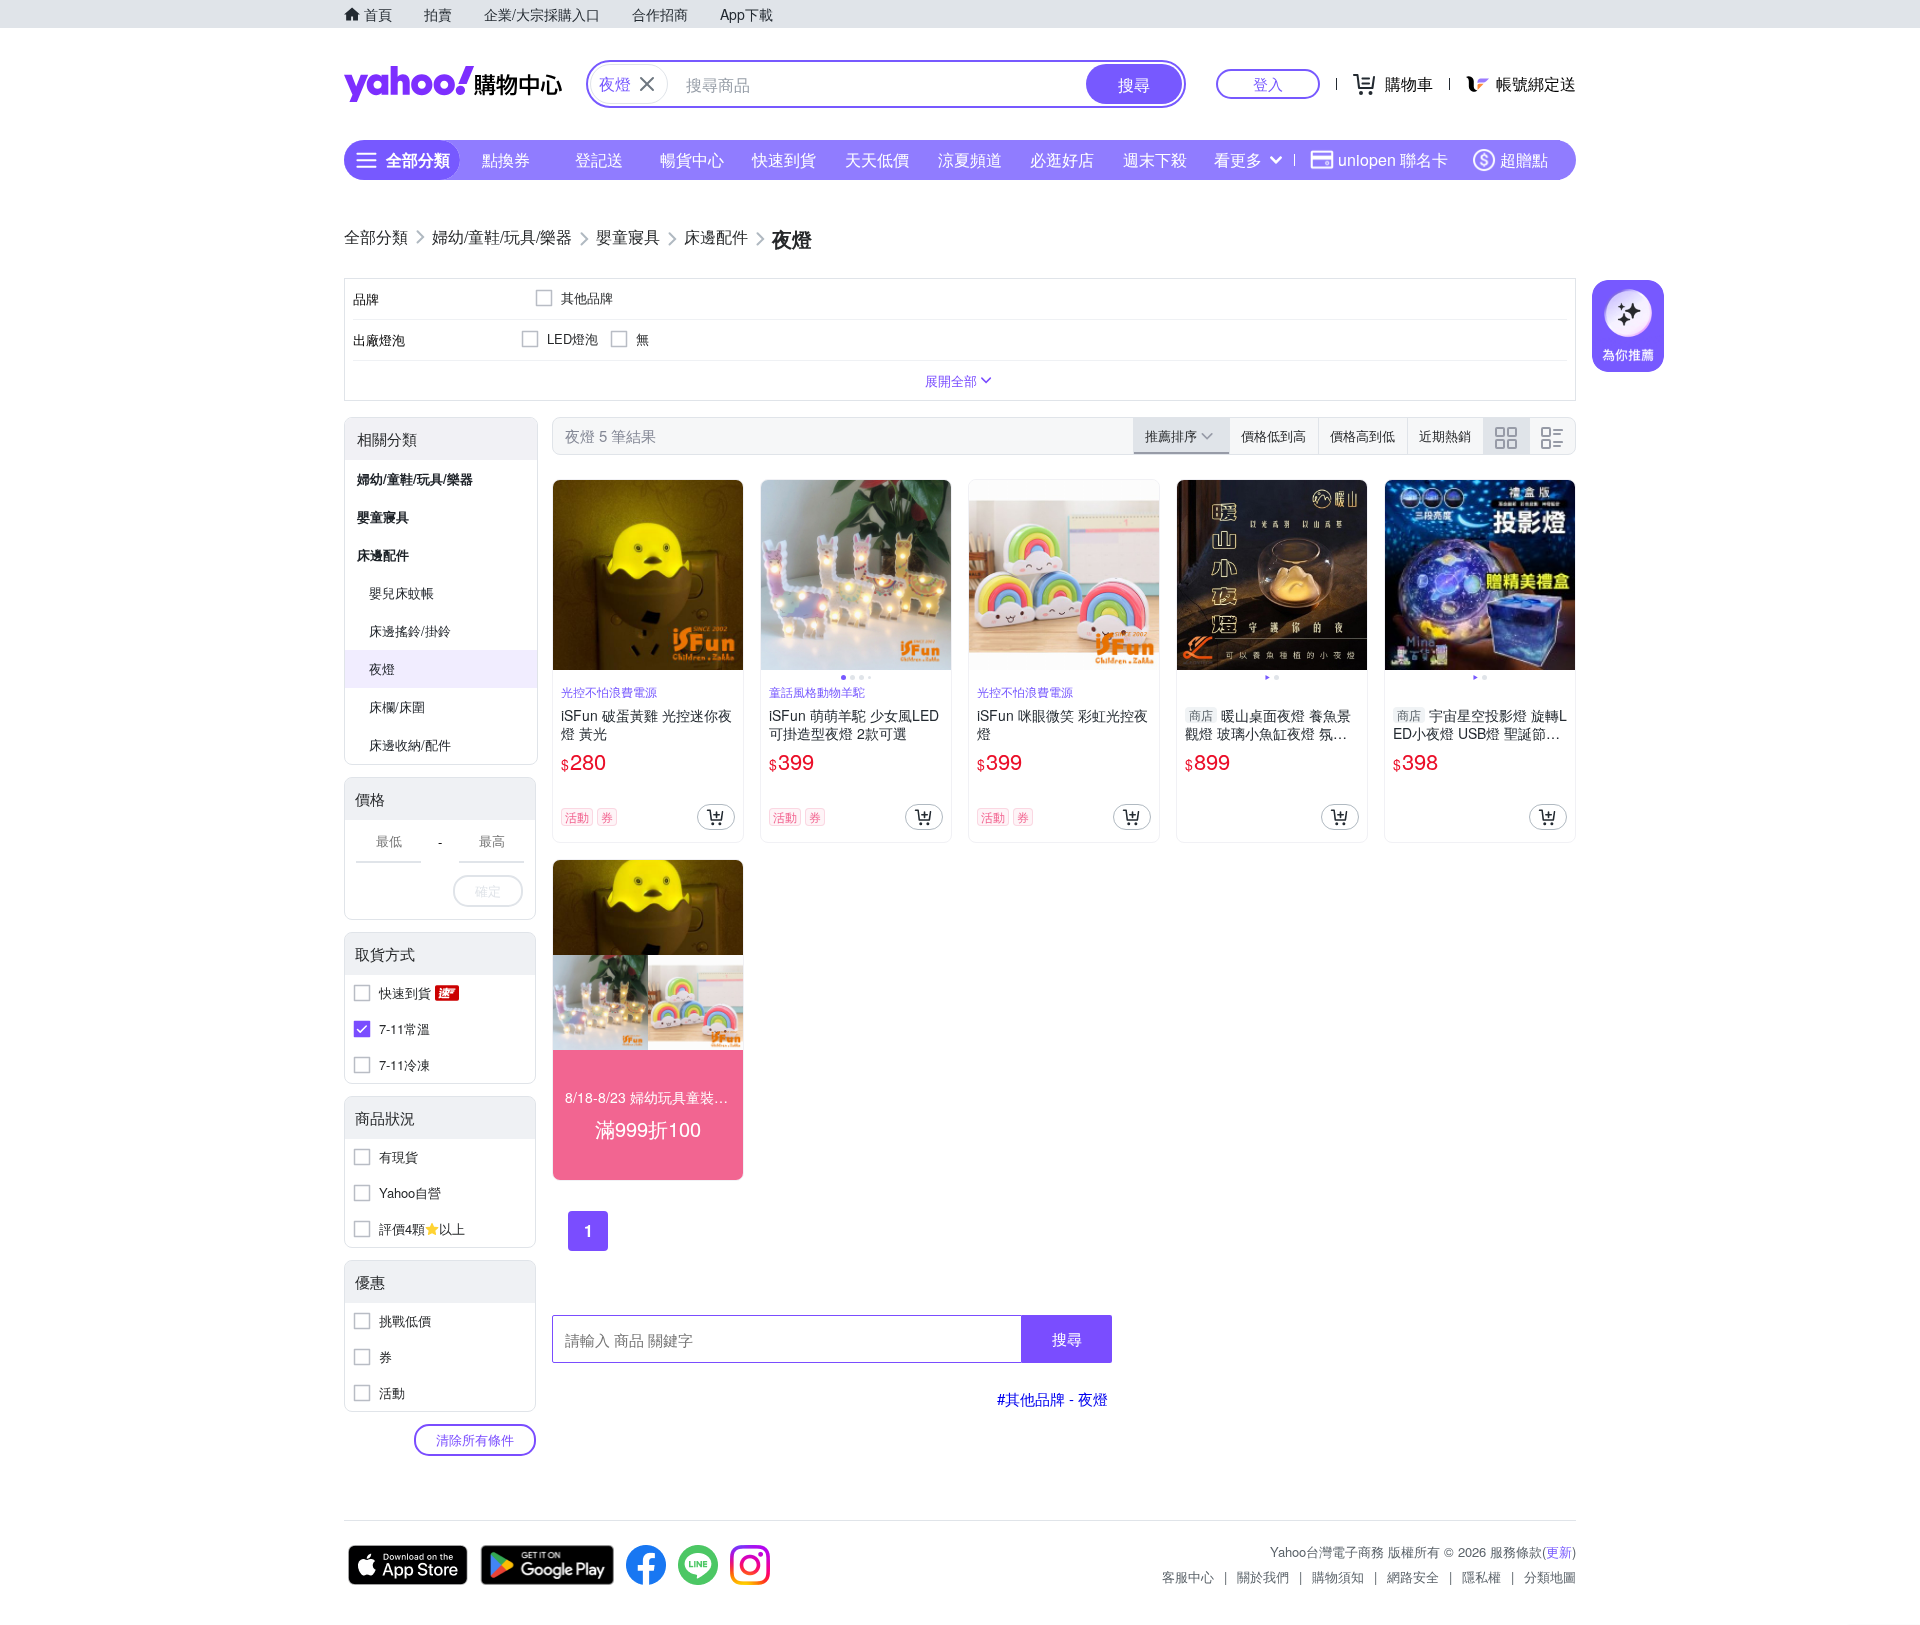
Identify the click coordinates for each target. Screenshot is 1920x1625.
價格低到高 (1273, 435)
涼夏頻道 (970, 159)
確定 (488, 890)
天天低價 (877, 159)
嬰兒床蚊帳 (401, 592)
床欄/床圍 (397, 706)
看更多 (1238, 159)
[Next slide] (938, 575)
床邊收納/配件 (410, 744)
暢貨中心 (692, 159)
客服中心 (1188, 1576)
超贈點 (1524, 159)
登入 (1268, 83)
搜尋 (1067, 1338)
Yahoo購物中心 (453, 84)
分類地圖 (1550, 1576)
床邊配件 (383, 554)
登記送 (599, 159)
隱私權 (1481, 1576)
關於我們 (1263, 1576)
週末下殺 (1155, 159)
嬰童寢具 (383, 516)
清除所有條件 (475, 1439)
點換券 (506, 159)
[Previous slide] (774, 575)
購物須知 (1338, 1576)
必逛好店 (1062, 159)
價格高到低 (1362, 435)
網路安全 (1413, 1576)
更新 (1559, 1551)
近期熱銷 (1445, 435)
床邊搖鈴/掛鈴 (410, 630)
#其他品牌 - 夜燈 (1052, 1398)
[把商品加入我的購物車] (716, 817)
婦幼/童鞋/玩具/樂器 (415, 478)
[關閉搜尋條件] (647, 84)
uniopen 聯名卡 (1393, 159)
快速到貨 (784, 159)
